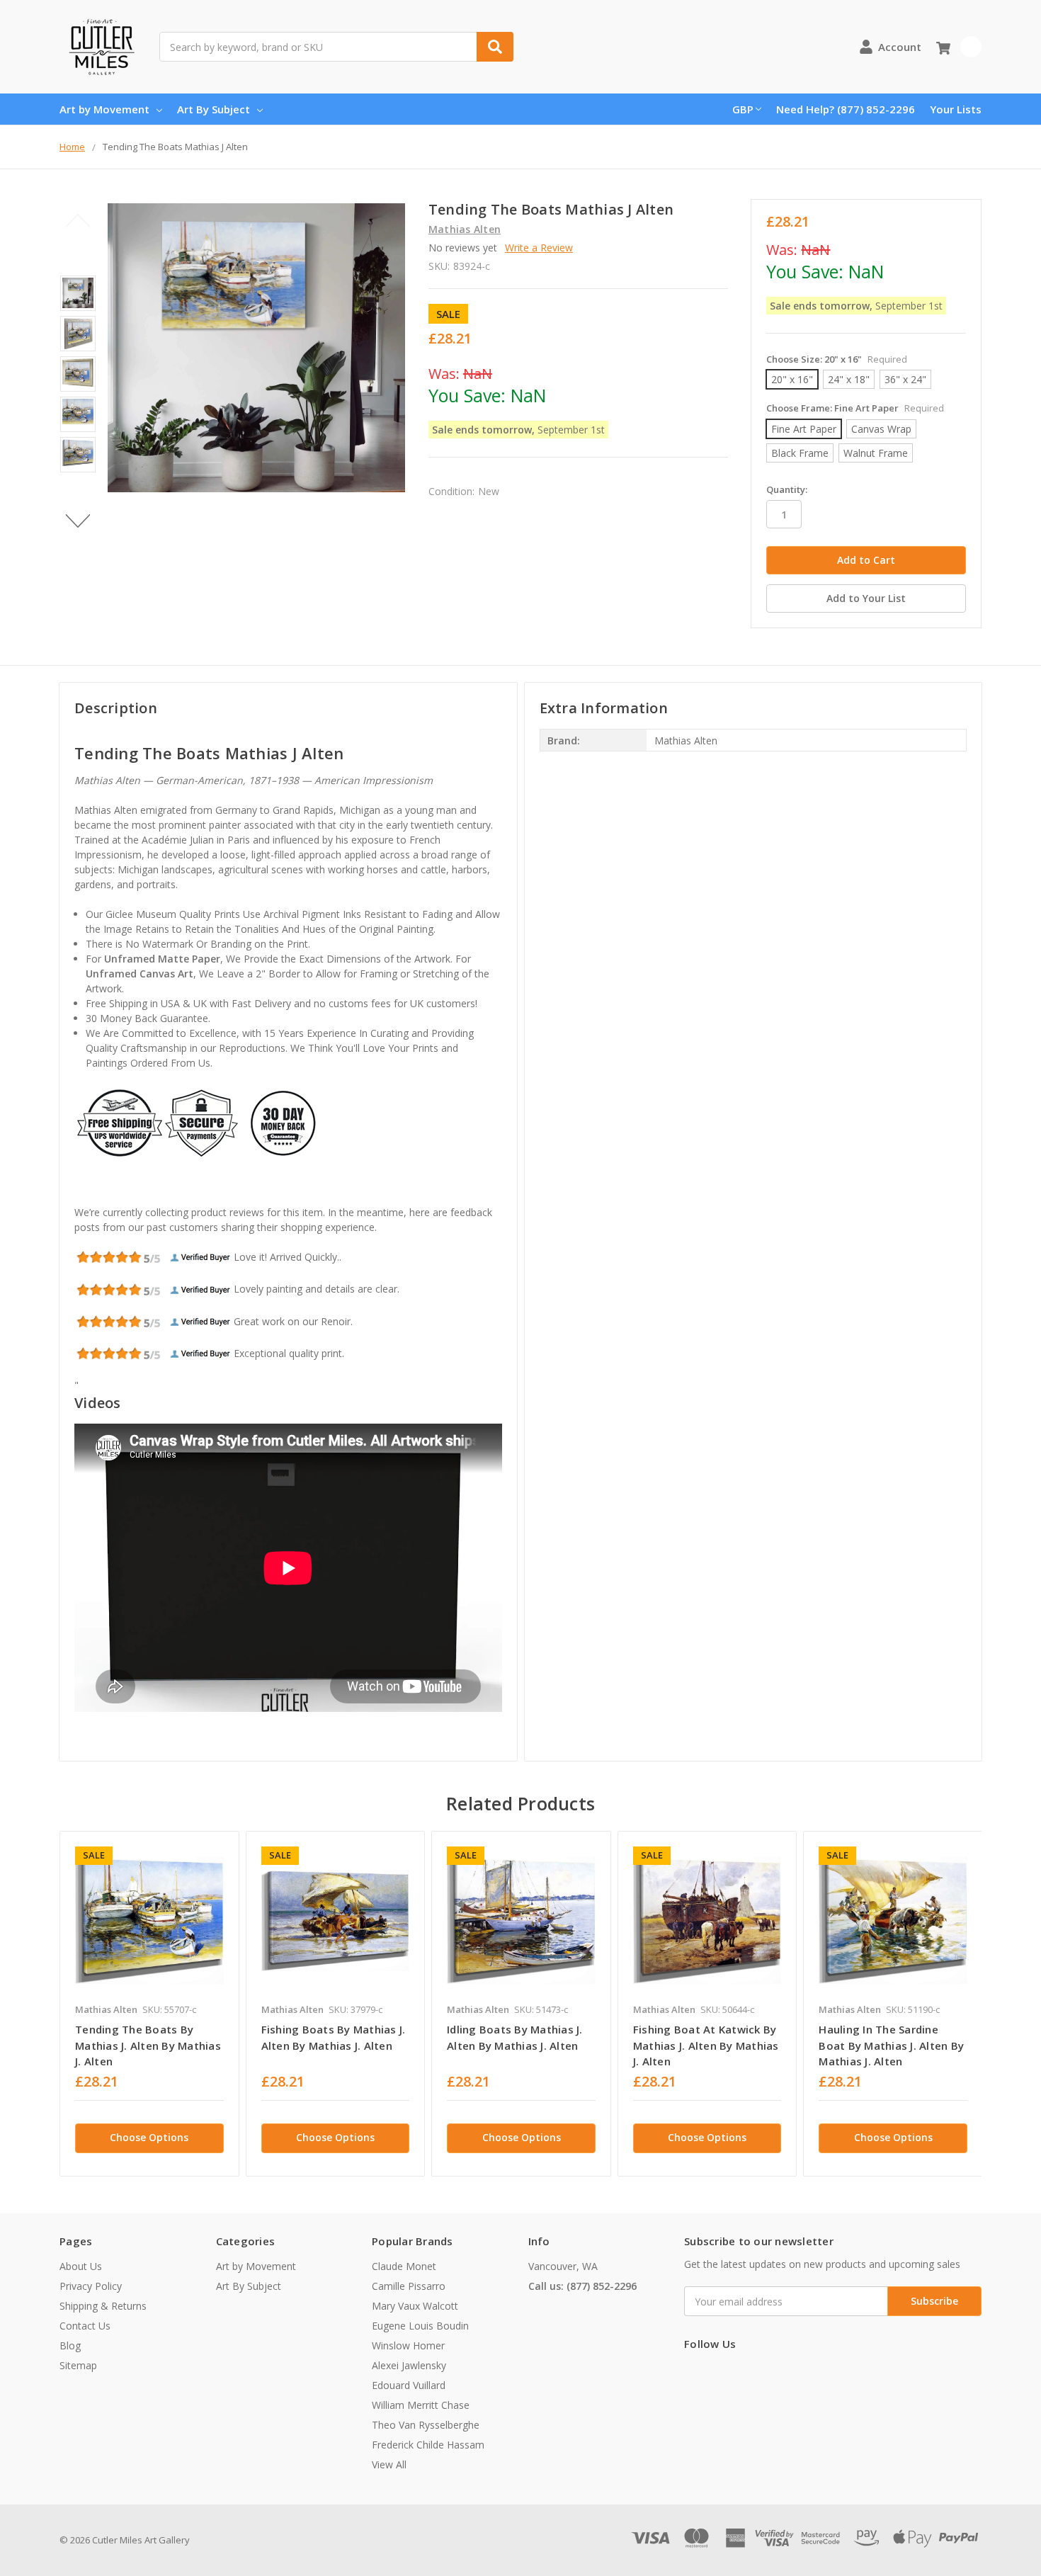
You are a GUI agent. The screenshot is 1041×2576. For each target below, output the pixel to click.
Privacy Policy (91, 2286)
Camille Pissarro (409, 2286)
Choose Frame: (855, 408)
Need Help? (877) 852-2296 (846, 109)
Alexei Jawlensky (409, 2365)
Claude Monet (404, 2266)
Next (78, 521)
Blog (70, 2345)
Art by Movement (104, 109)
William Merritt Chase (421, 2405)
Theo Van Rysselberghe (426, 2425)
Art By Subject (214, 109)
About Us (81, 2266)
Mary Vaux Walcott (415, 2306)
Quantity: (787, 489)
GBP (743, 109)
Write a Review (539, 248)
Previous (78, 220)
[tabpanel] (149, 2004)
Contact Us (85, 2326)
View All (389, 2464)
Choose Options (149, 2137)
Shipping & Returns (103, 2306)
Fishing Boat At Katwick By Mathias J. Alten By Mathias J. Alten (706, 2045)
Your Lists (956, 109)
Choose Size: (837, 359)
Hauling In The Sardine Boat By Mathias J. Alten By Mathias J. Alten (891, 2045)
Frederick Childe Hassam (428, 2445)
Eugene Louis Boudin (420, 2326)
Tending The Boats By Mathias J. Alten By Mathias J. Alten (148, 2045)
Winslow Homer (408, 2345)
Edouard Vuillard (409, 2385)
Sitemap (78, 2365)
